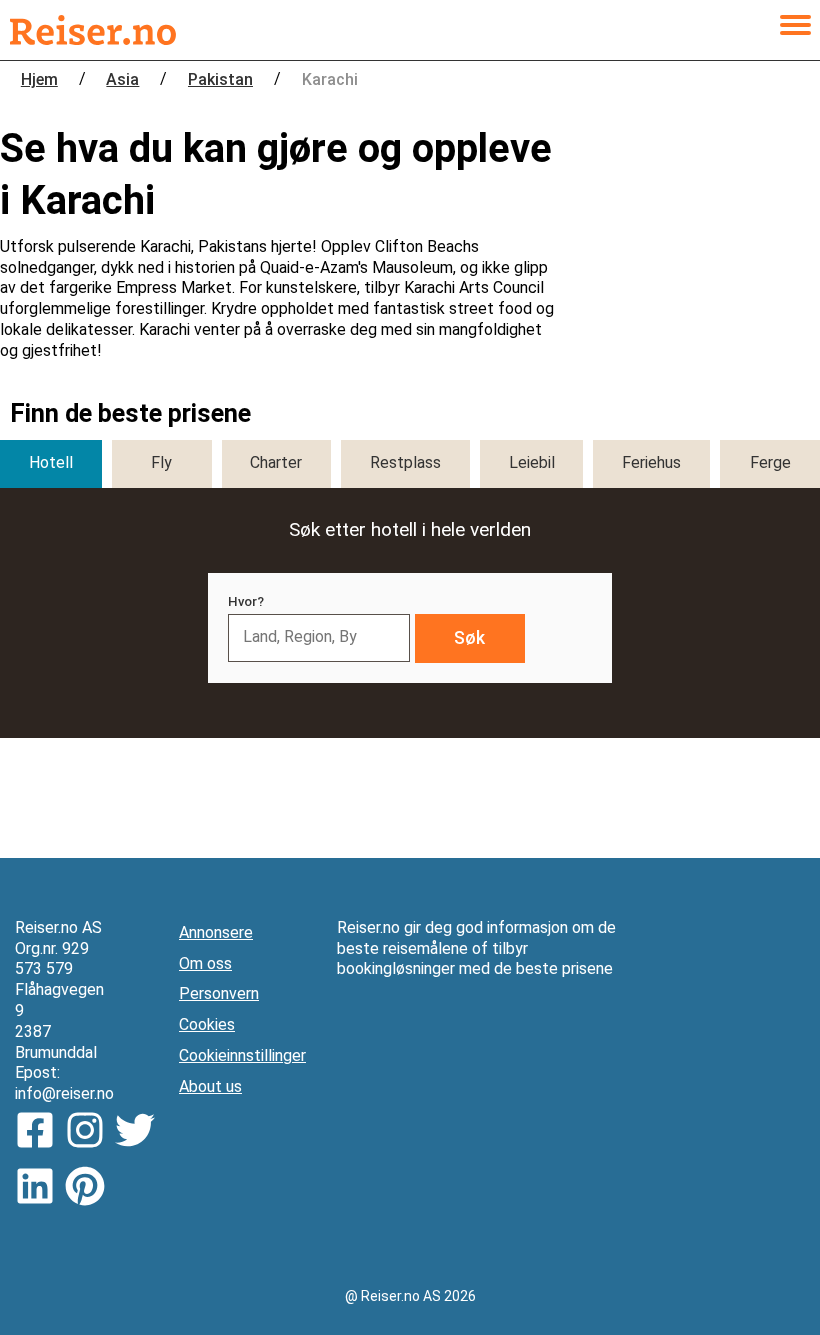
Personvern (219, 993)
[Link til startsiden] (93, 30)
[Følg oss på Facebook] (40, 1133)
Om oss (205, 963)
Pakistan (220, 79)
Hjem (39, 79)
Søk (469, 638)
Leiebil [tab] (532, 462)
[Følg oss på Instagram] (90, 1133)
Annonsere (216, 932)
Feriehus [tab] (651, 462)
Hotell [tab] (51, 462)
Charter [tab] (276, 462)
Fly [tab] (161, 462)
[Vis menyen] (795, 30)
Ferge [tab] (770, 462)
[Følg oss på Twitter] (140, 1133)
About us (210, 1086)
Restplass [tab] (405, 462)
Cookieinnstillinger (242, 1055)
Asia (122, 79)
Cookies (207, 1024)
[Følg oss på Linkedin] (40, 1189)
